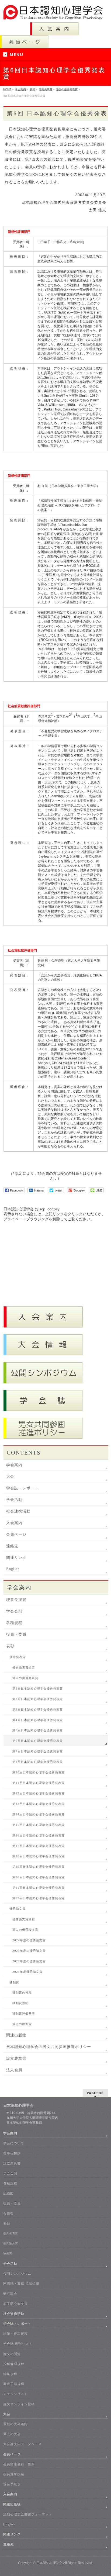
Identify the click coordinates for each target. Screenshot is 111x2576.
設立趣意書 (16, 2058)
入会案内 (14, 1523)
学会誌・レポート (22, 1488)
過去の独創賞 (22, 2024)
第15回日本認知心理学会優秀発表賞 (39, 1825)
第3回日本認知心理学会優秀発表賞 (38, 1710)
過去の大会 (12, 2434)
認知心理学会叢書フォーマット (28, 2514)
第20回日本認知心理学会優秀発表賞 (39, 1877)
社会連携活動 (18, 1511)
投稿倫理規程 (14, 2364)
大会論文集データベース (22, 2444)
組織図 (8, 2193)
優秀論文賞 (18, 1909)
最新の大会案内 (15, 2424)
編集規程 (10, 2374)
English (13, 1569)
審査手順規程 (14, 2384)
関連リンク (16, 1558)
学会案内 (14, 1465)
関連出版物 (16, 2035)
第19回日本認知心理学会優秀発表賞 (39, 1867)
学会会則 (14, 1611)
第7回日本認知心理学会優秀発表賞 (38, 1751)
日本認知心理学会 (49, 2563)
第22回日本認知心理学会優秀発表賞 (39, 1898)
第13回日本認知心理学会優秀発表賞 (39, 1804)
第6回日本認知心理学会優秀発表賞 (38, 1741)
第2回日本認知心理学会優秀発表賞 (38, 1699)
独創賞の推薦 (22, 1993)
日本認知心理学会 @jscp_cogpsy (32, 1209)
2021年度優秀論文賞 (27, 1972)
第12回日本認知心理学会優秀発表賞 (39, 1793)
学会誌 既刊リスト (18, 2344)
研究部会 (10, 2294)
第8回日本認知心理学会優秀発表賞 (38, 1762)
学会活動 (14, 1500)
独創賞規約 (20, 2003)
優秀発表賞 (18, 1657)
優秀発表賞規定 (24, 1668)
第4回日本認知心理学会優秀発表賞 (38, 1720)
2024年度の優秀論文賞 (29, 1940)
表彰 (10, 1646)
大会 (10, 1477)
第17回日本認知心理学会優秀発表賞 (39, 1846)
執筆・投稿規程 (15, 2334)
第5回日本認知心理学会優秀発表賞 (38, 1730)
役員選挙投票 (14, 2474)
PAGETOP (95, 2093)
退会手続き (12, 2484)
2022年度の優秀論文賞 (29, 1961)
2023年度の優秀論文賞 (29, 1951)
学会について (14, 2143)
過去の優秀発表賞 (25, 1678)
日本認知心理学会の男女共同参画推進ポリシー (49, 2047)
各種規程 (14, 1623)
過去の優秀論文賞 (25, 1930)
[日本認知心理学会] (55, 14)
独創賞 (14, 1982)
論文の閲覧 (12, 2354)
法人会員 (14, 2070)
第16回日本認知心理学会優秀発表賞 (39, 1836)
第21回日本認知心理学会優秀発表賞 (39, 1888)
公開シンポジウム (17, 2274)
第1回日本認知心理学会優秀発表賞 (38, 1689)
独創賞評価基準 (24, 2014)
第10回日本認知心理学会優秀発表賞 (39, 1772)
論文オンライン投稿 (19, 2404)
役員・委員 (16, 1634)
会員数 (8, 2214)
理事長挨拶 (16, 1600)
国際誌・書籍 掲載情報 (21, 2284)
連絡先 (12, 1546)
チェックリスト (15, 2394)
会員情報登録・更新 (19, 2464)
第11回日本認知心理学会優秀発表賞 (39, 1783)
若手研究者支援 (15, 2304)
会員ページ (16, 1534)
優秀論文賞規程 (24, 1919)
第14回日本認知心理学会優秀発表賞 (39, 1814)
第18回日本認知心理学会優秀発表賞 (39, 1856)
